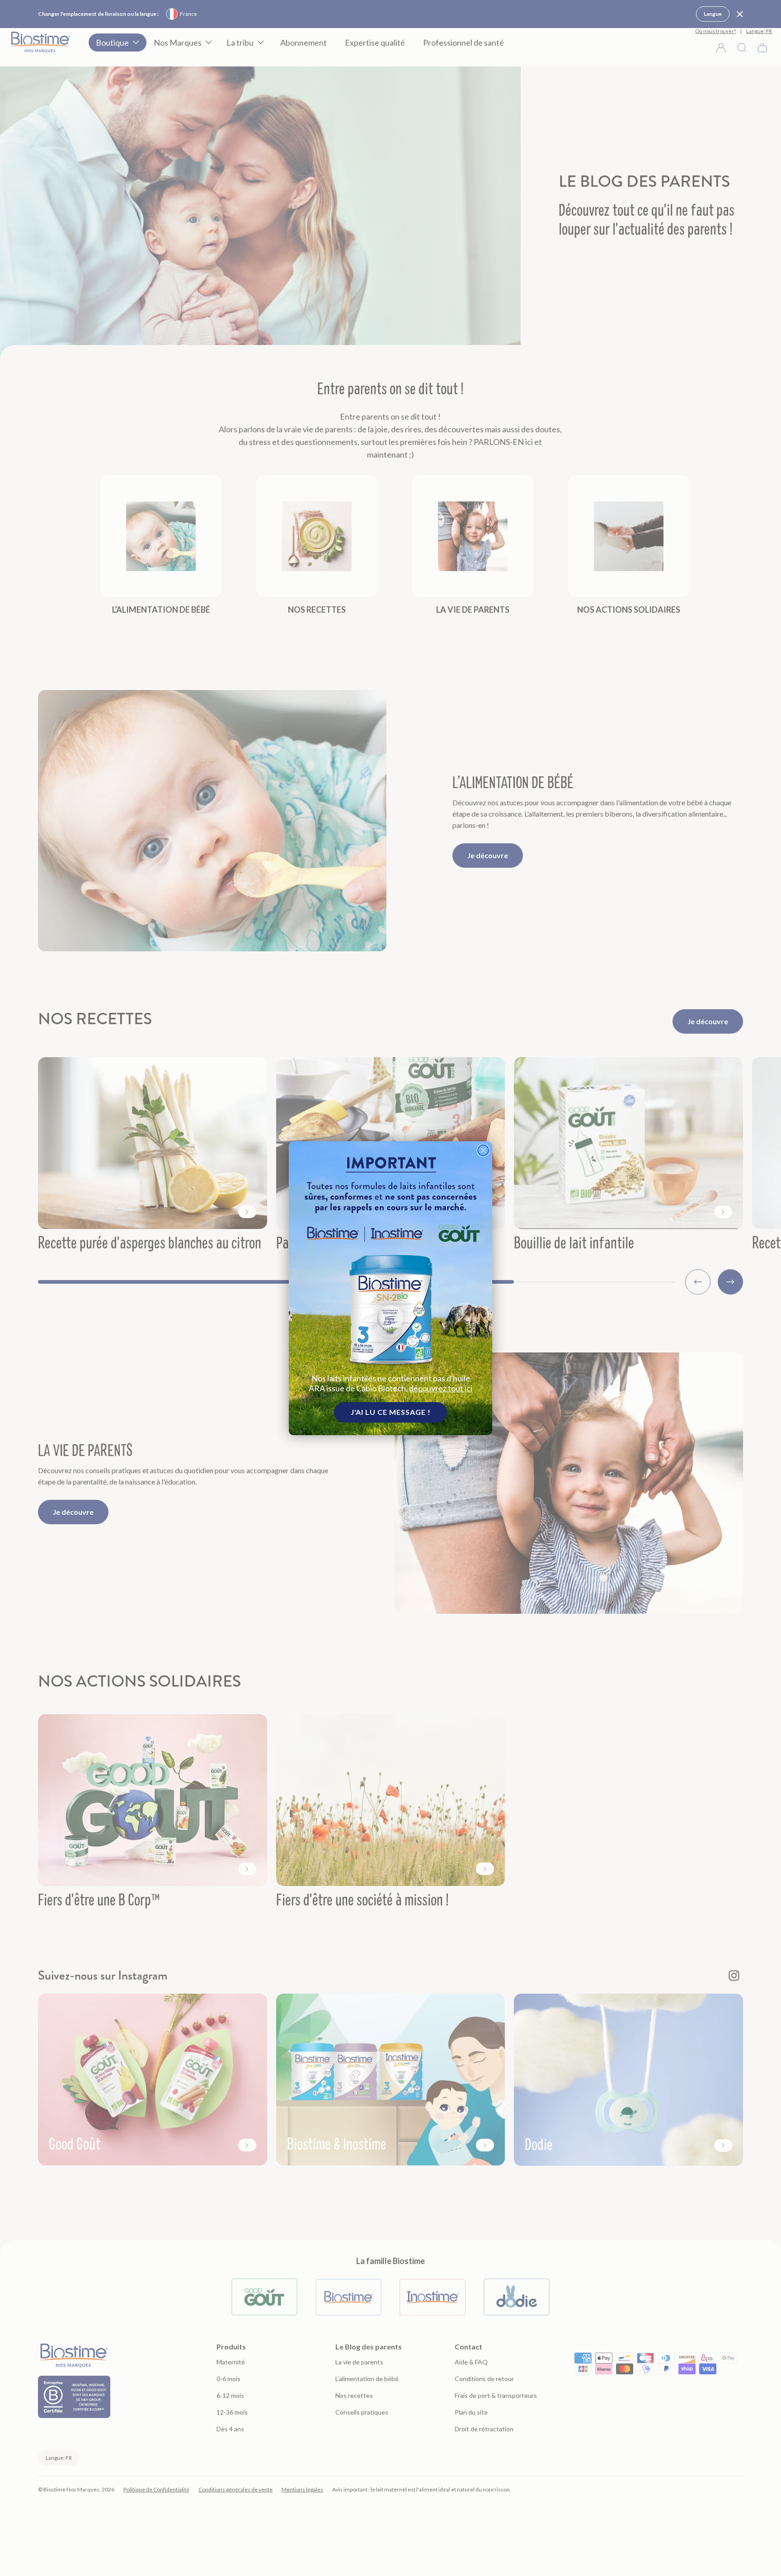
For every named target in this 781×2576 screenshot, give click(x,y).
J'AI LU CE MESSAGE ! (391, 1412)
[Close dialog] (483, 1150)
